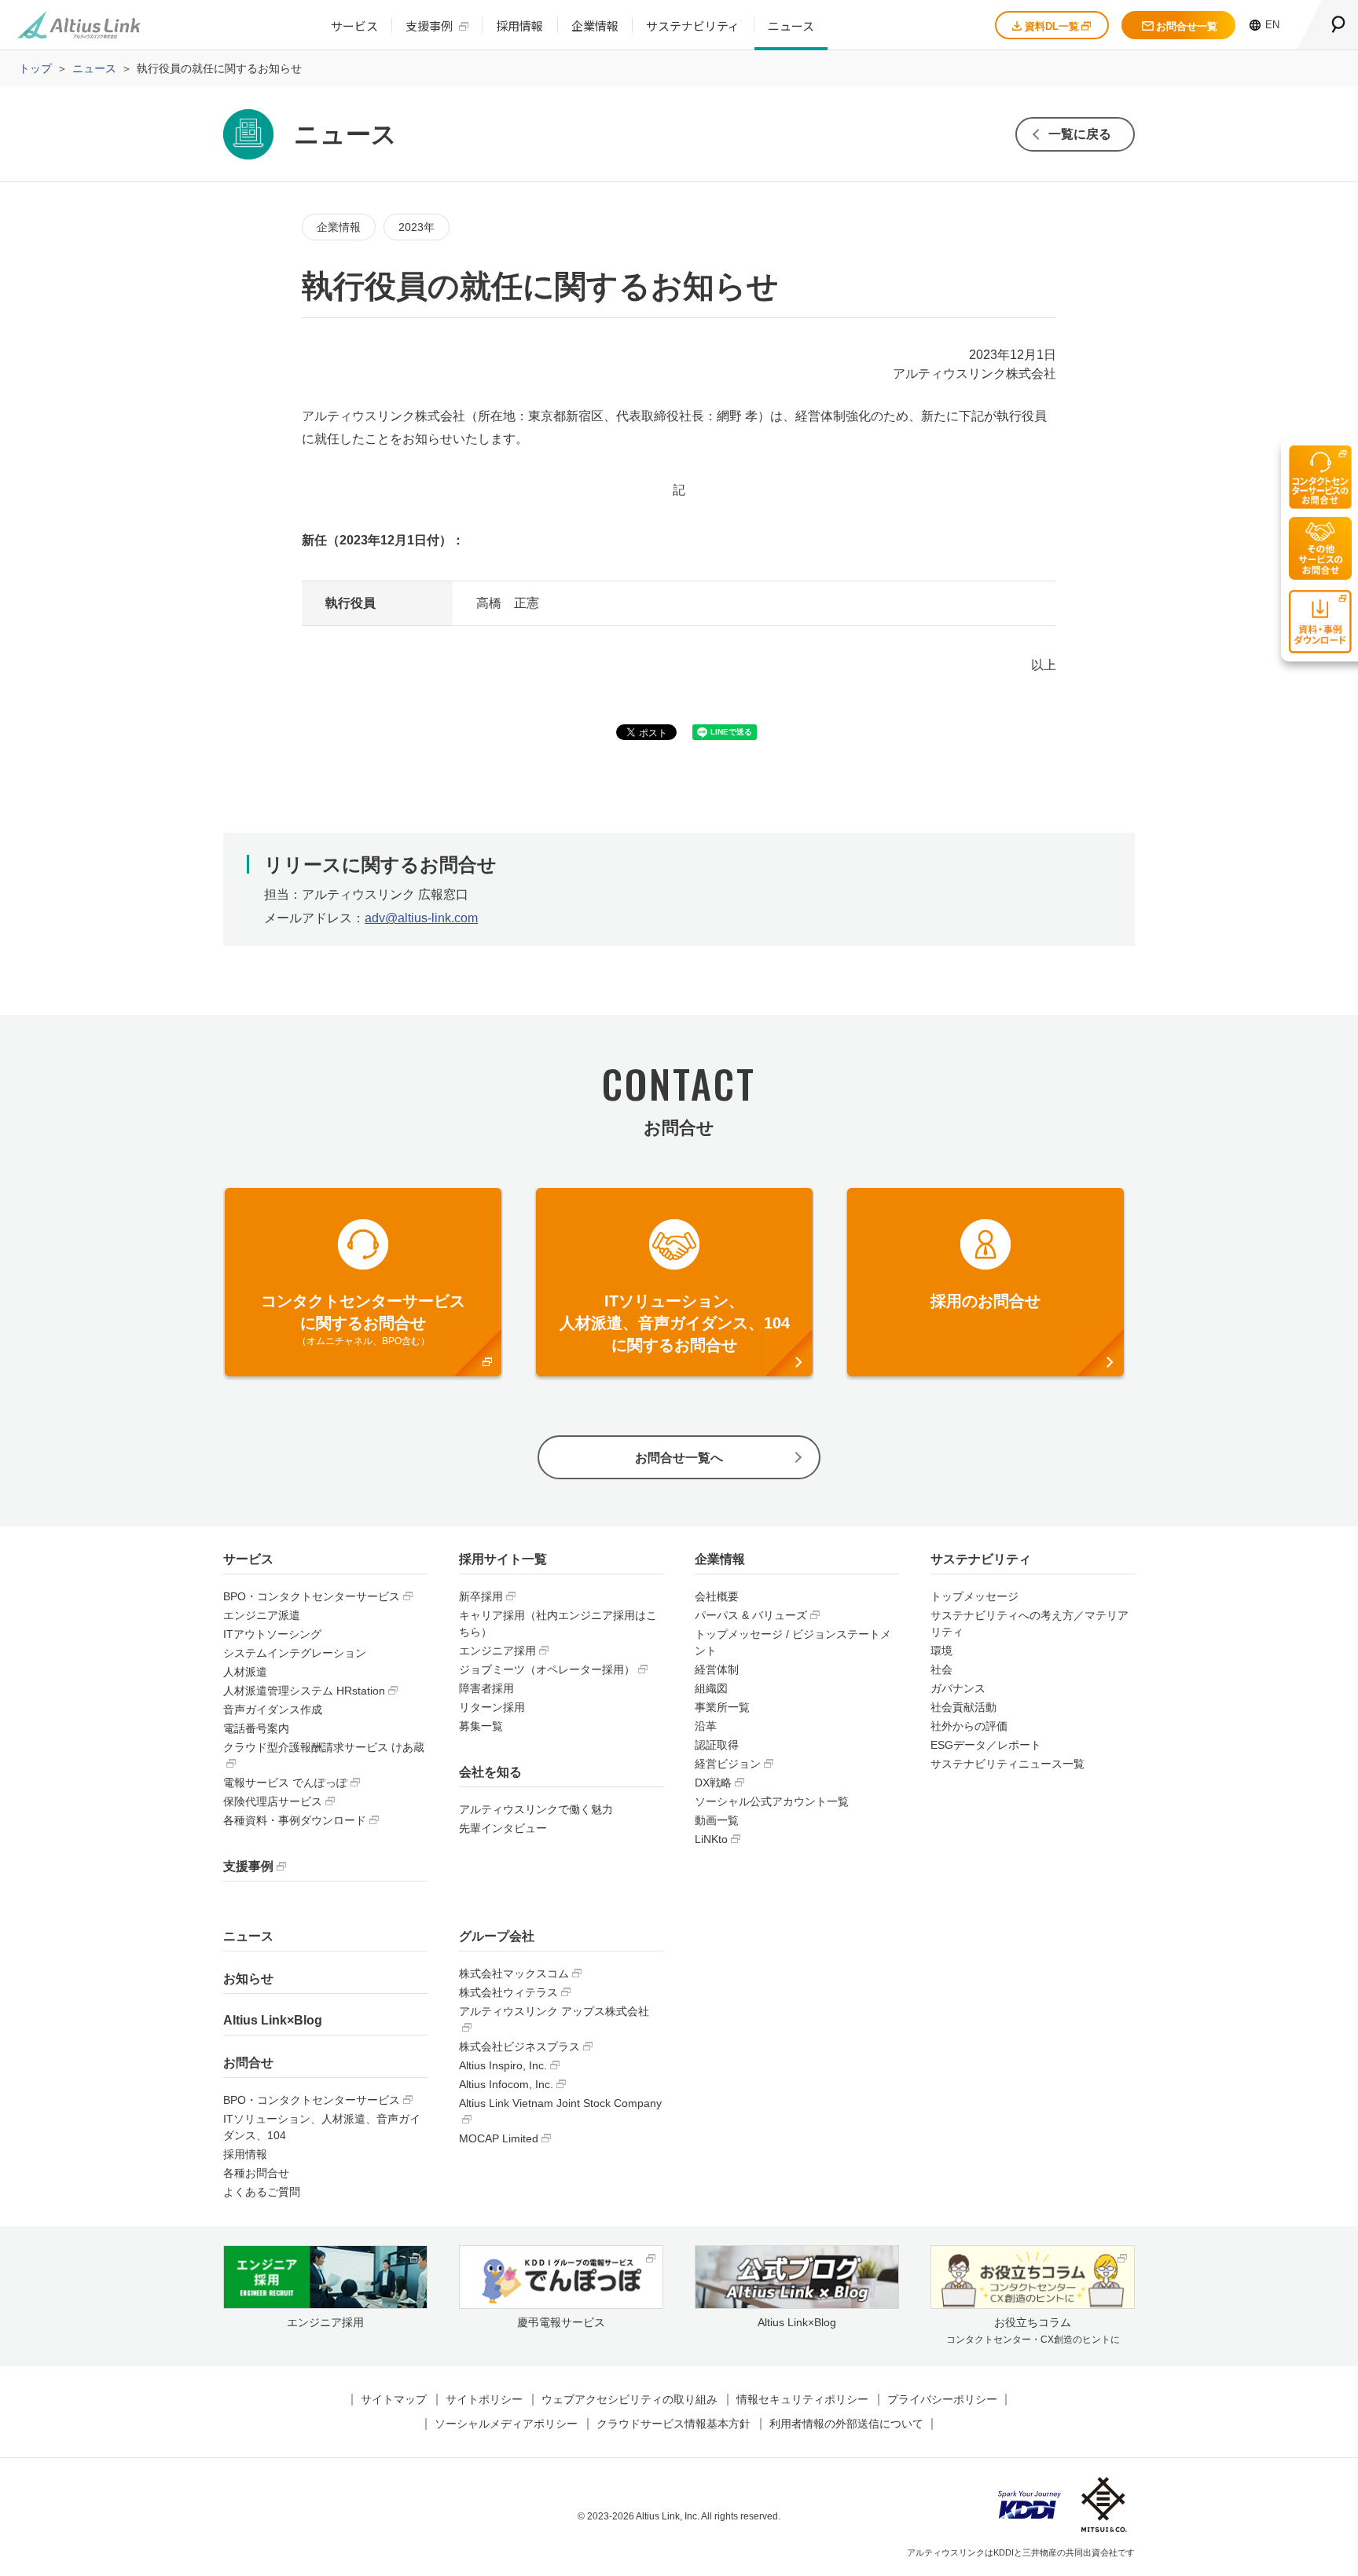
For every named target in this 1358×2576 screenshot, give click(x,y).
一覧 (1080, 134)
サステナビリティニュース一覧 (1007, 1764)
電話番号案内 (256, 1728)
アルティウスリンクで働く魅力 (536, 1809)
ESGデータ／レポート (986, 1745)
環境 (941, 1651)
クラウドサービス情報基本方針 (673, 2424)
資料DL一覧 (1052, 26)
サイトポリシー (484, 2399)
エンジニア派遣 (262, 1615)
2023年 (417, 227)
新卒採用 (481, 1596)
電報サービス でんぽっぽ (285, 1783)
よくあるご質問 (262, 2192)
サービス (354, 26)
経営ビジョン (728, 1764)
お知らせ (248, 1979)
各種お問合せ (256, 2173)
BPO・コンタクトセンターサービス (312, 1596)
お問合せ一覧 (1187, 26)
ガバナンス (958, 1688)
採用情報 (519, 26)
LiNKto (711, 1839)
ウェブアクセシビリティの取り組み (629, 2399)
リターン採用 (492, 1707)
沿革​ (706, 1726)
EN (1272, 25)
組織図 (711, 1688)
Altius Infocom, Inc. (506, 2084)
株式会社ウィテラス (508, 1992)
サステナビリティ (693, 26)
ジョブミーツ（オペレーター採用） (547, 1669)
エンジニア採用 (497, 1651)
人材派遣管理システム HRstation (304, 1691)
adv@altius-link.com (421, 918)
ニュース (791, 26)
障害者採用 (486, 1688)
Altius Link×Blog (273, 2020)
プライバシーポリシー (942, 2399)
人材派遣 (245, 1672)
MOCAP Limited (499, 2138)
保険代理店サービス (273, 1801)
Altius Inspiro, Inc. (503, 2065)
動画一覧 (717, 1820)
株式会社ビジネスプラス (519, 2047)
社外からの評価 (969, 1726)
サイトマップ (394, 2399)
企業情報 (595, 26)
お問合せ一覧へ (679, 1458)
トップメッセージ (974, 1596)
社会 (941, 1669)
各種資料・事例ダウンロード (295, 1820)
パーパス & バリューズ (751, 1615)
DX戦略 (713, 1783)
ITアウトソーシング (272, 1634)
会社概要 (717, 1596)
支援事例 (429, 26)
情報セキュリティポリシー (802, 2399)
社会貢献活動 (963, 1707)
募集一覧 (481, 1726)
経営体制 (717, 1669)
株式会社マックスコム (514, 1973)
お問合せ (248, 2063)
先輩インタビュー (503, 1828)
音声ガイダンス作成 (273, 1709)
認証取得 (717, 1745)
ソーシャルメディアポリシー (506, 2424)
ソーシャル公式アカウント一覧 (772, 1801)
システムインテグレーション (295, 1653)
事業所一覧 (722, 1707)
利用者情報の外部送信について (846, 2424)
